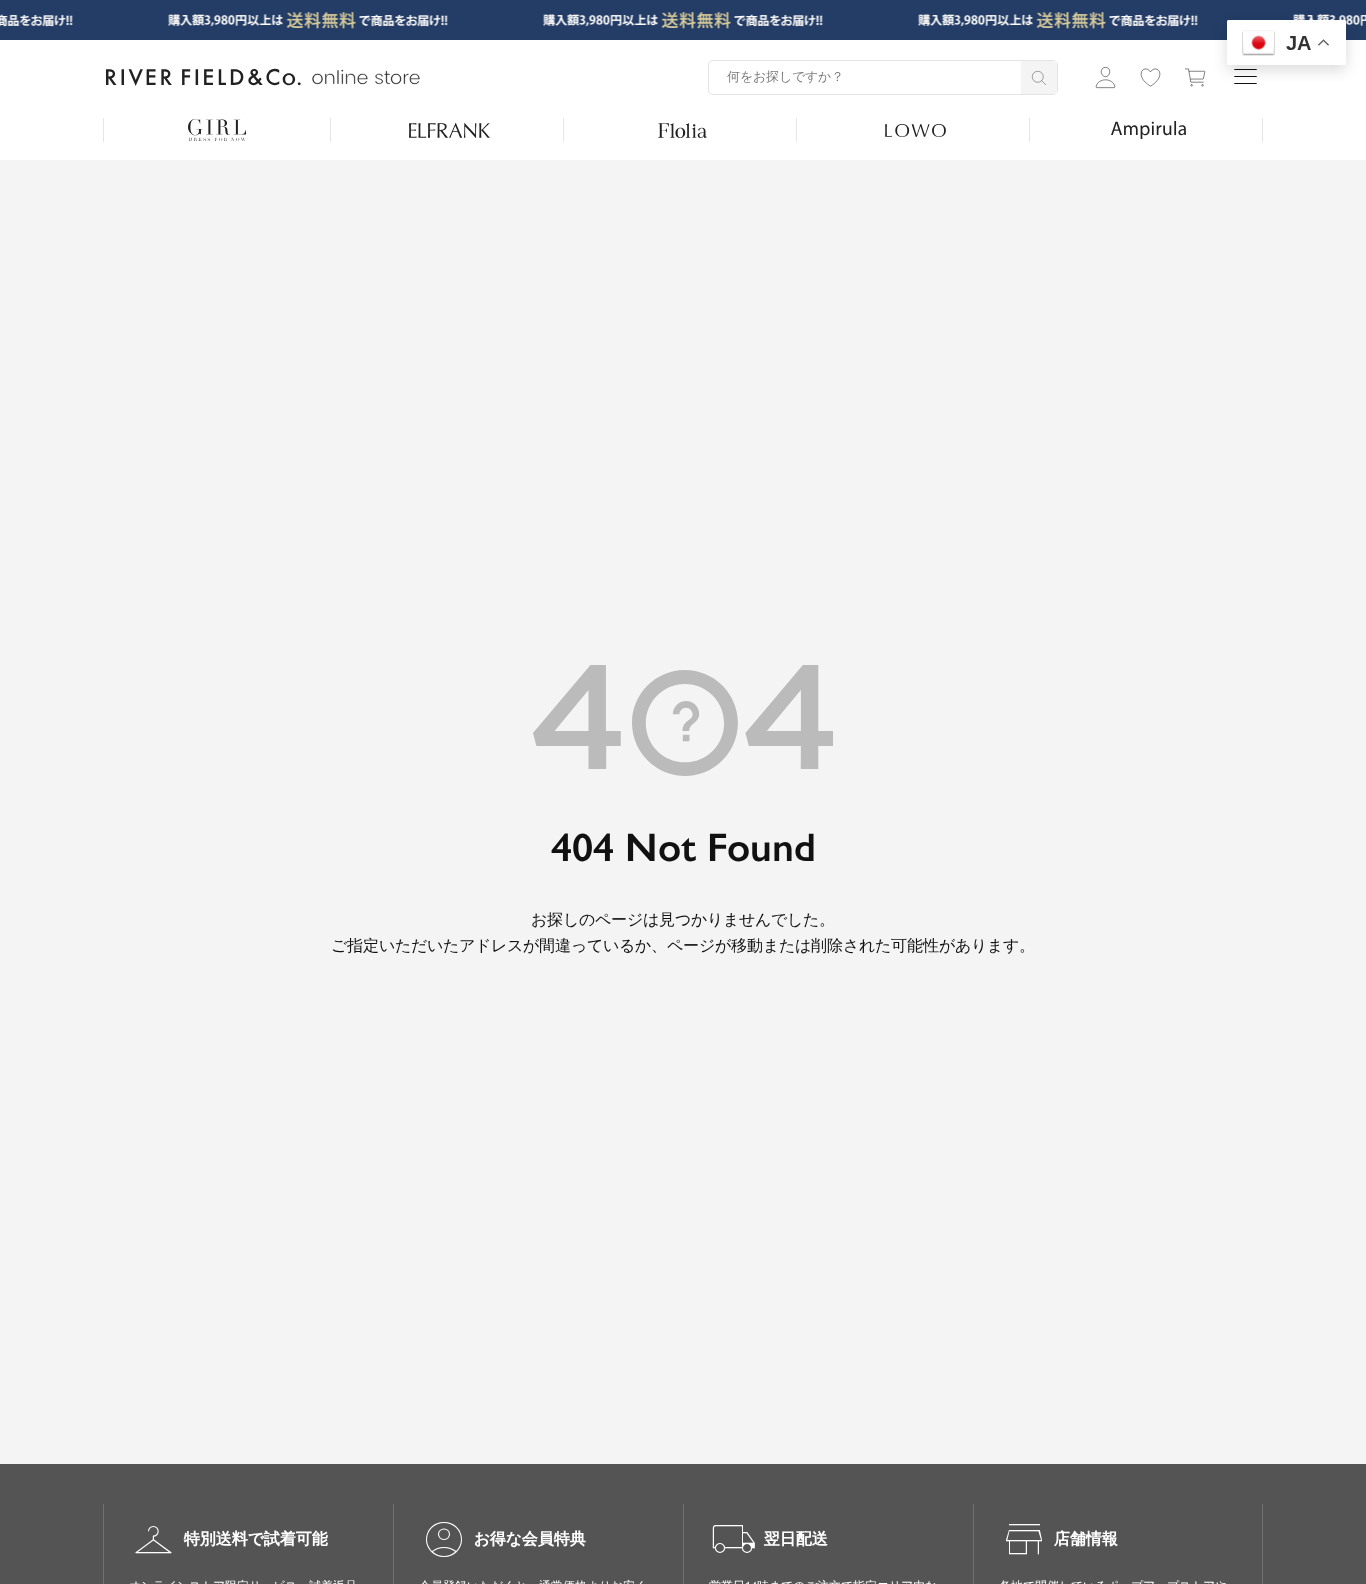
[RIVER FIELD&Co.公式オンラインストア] (263, 78)
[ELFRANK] (449, 130)
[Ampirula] (1148, 130)
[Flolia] (682, 130)
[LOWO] (915, 130)
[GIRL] (217, 130)
